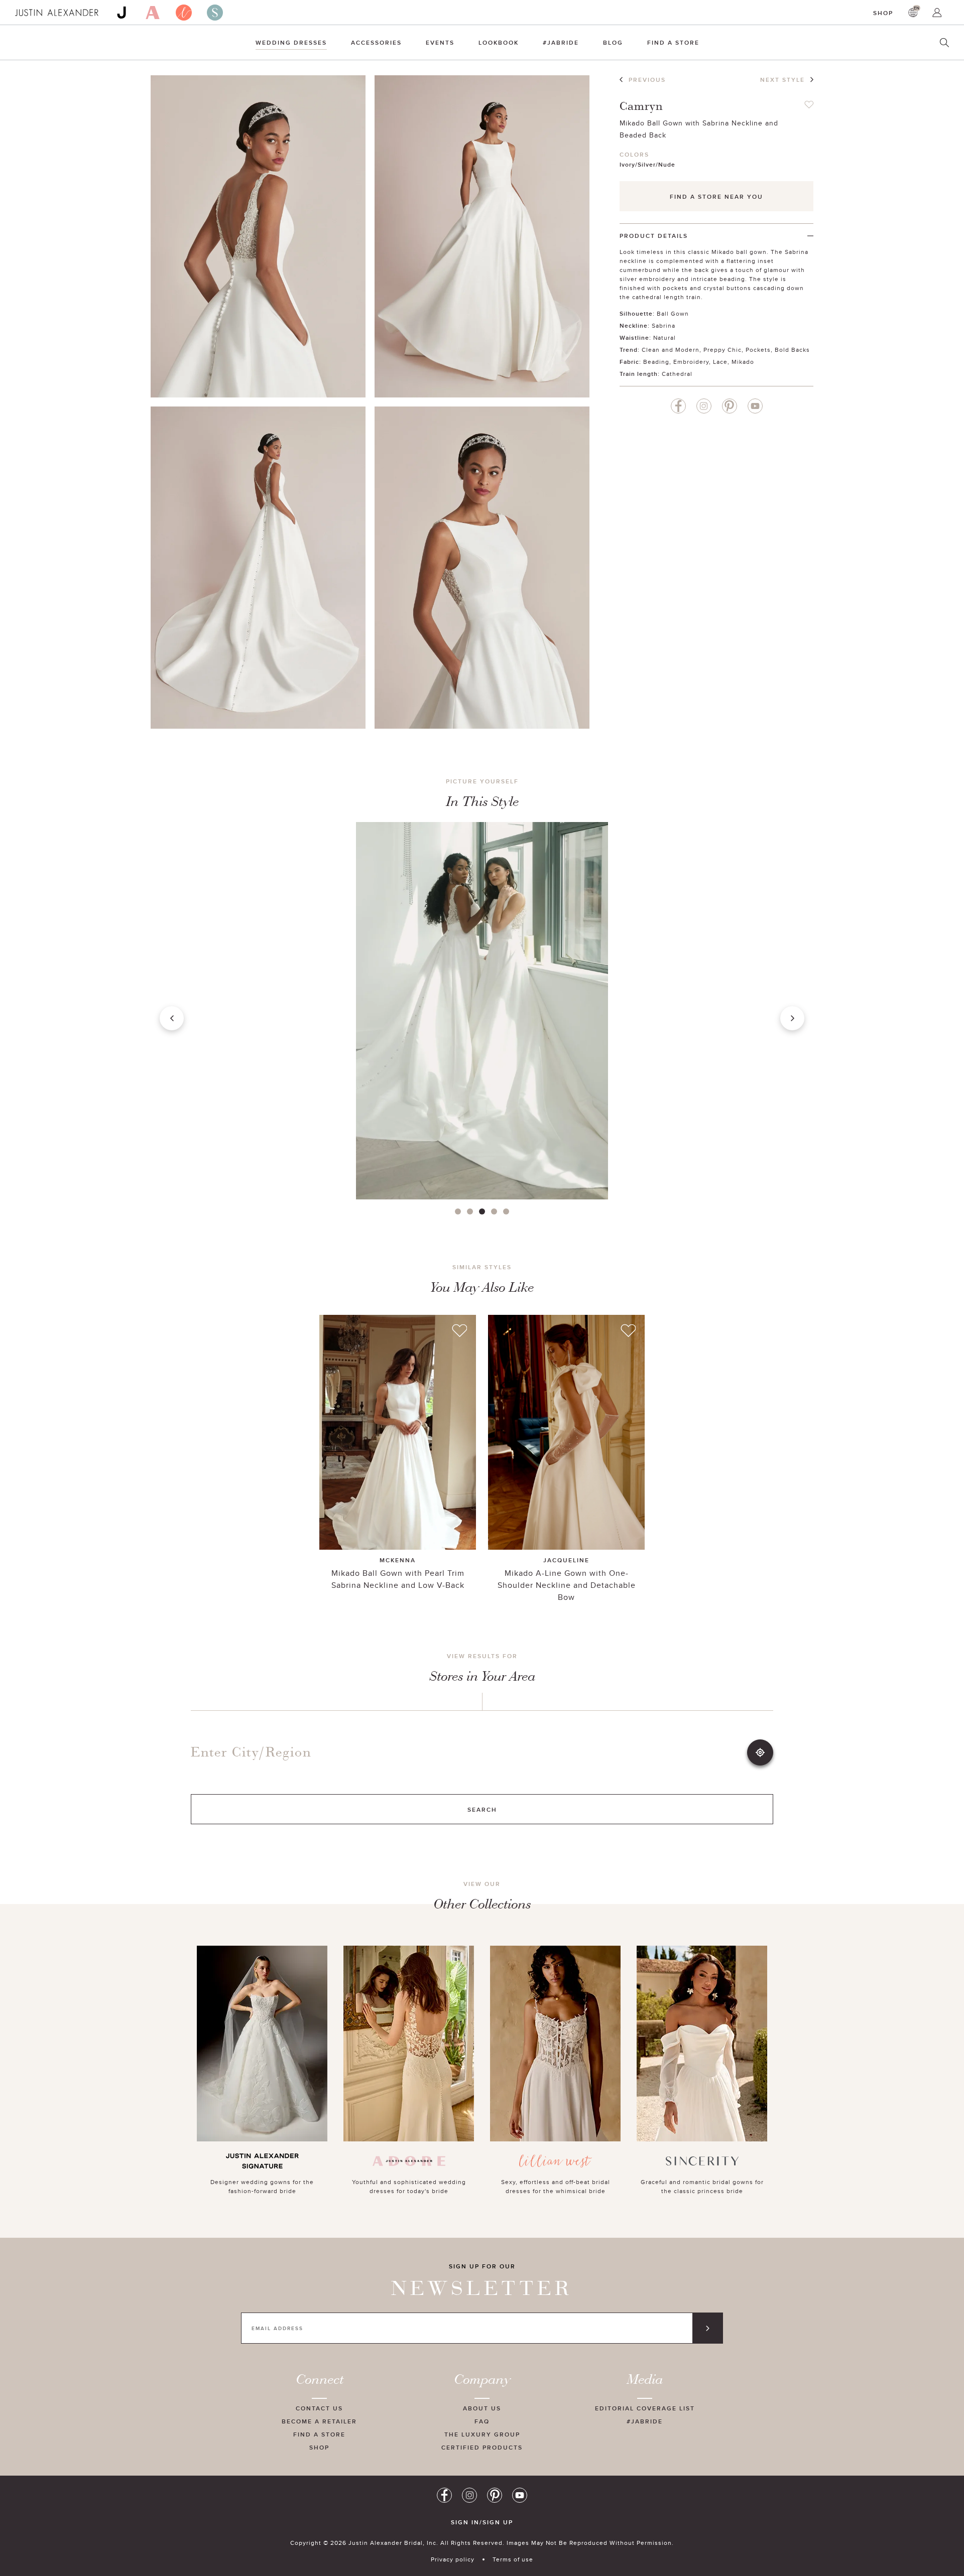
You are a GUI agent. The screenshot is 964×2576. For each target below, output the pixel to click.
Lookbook (499, 42)
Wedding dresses (291, 42)
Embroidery (691, 362)
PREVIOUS (647, 80)
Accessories (376, 42)
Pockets (758, 350)
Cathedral (677, 374)
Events (440, 42)
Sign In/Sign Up (482, 2522)
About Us (482, 2408)
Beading (656, 362)
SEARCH (482, 1809)
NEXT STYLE (782, 80)
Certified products (482, 2447)
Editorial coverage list (645, 2408)
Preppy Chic (722, 350)
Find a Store (673, 42)
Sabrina (664, 325)
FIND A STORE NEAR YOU (716, 196)
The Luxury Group (482, 2434)
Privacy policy (453, 2559)
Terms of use (513, 2559)
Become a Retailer (319, 2421)
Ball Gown (673, 313)
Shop (883, 13)
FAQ (482, 2421)
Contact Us (319, 2408)
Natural (665, 337)
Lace (720, 362)
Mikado (743, 362)
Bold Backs (792, 350)
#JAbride (561, 42)
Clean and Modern (671, 350)
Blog (613, 42)
